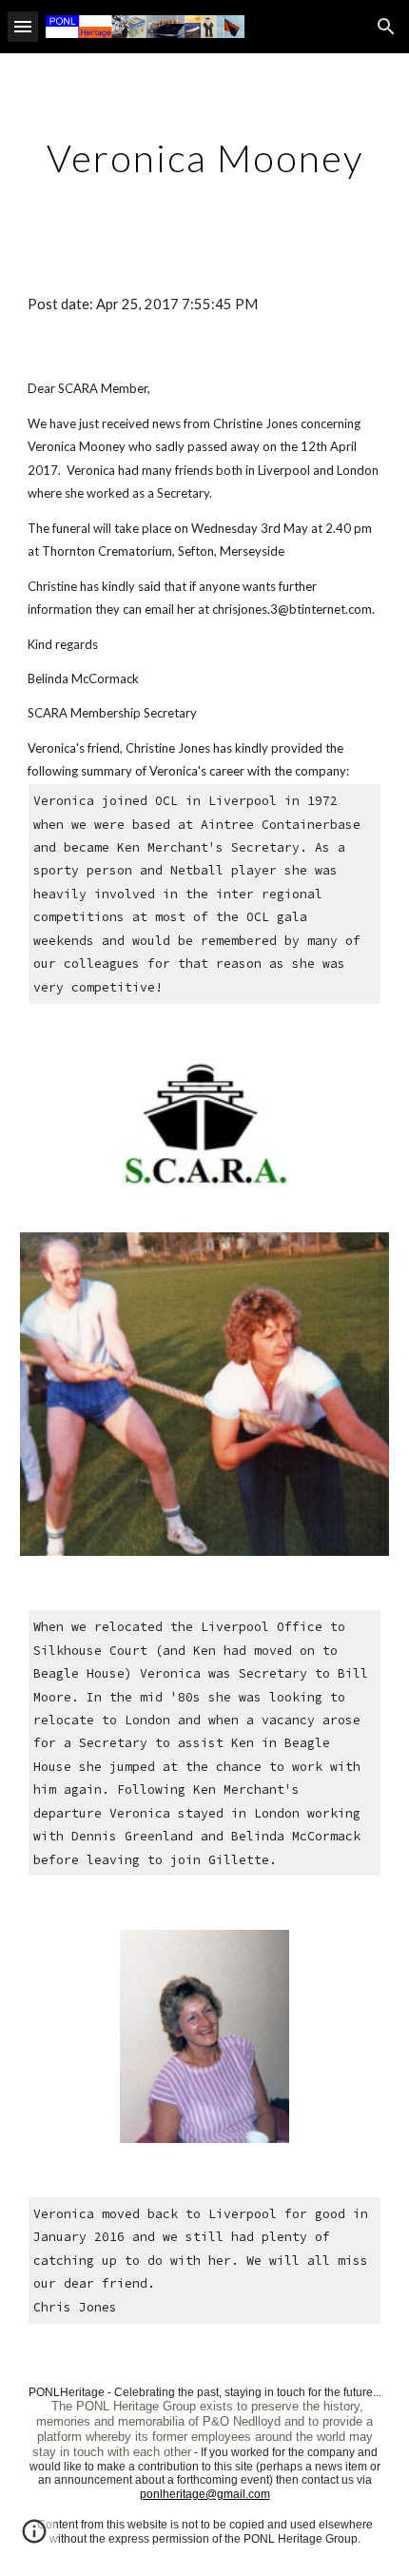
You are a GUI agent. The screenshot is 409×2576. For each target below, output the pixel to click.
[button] (23, 26)
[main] (205, 158)
